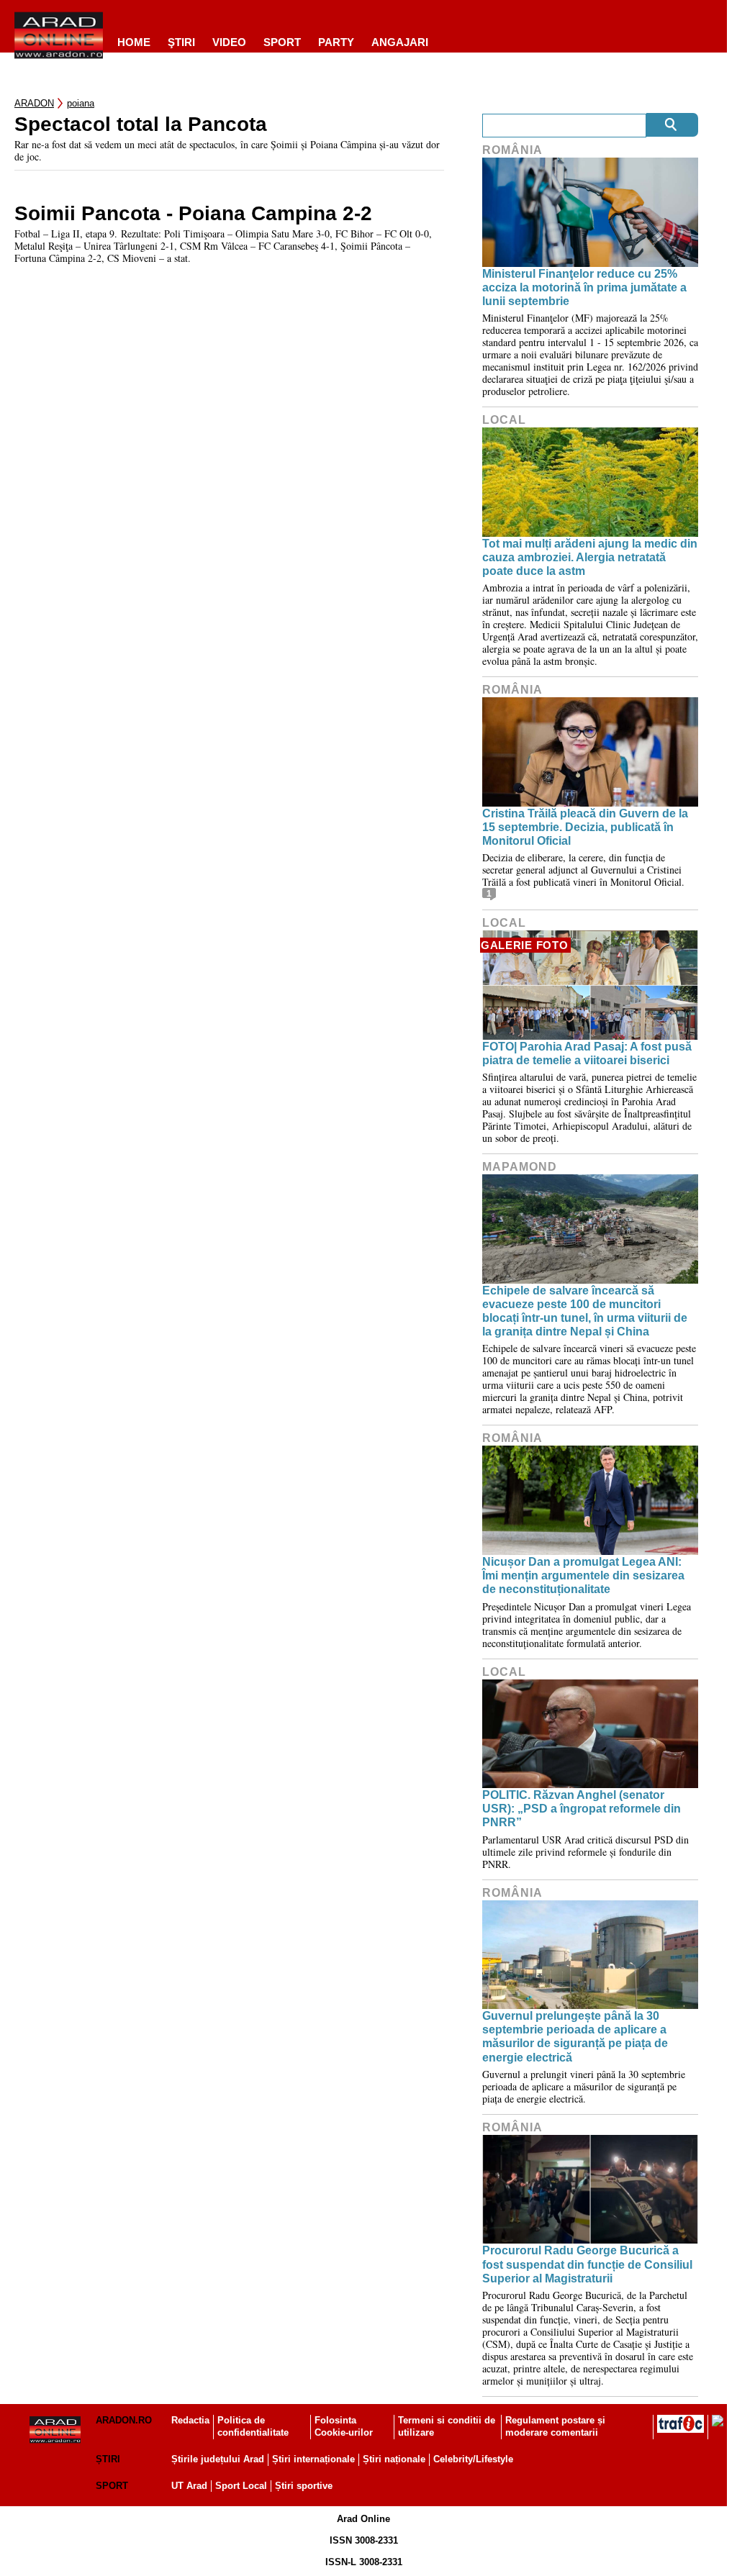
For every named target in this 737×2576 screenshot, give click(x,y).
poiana (81, 103)
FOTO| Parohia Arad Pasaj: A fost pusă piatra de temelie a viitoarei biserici (587, 1053)
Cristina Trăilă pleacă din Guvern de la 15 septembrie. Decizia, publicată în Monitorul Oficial (585, 827)
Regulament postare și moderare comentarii (555, 2426)
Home (134, 42)
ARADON (34, 103)
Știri (108, 2459)
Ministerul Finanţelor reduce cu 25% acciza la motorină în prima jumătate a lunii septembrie (584, 287)
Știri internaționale (313, 2459)
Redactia (190, 2420)
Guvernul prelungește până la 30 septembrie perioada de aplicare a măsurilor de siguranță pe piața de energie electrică (575, 2037)
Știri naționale (394, 2459)
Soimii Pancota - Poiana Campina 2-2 (193, 214)
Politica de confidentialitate (253, 2426)
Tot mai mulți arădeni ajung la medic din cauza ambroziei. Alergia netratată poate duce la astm (590, 557)
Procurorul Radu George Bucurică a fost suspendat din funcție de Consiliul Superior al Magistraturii (587, 2264)
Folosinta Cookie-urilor (344, 2426)
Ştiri (181, 42)
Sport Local (241, 2486)
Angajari (400, 42)
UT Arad (189, 2486)
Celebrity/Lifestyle (473, 2459)
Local (504, 420)
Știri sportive (304, 2486)
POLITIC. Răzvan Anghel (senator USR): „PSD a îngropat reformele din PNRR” (582, 1809)
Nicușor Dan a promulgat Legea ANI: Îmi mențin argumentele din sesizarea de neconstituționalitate (583, 1575)
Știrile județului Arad (218, 2459)
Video (229, 42)
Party (336, 42)
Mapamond (520, 1167)
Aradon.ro (124, 2420)
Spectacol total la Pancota (141, 124)
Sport (282, 42)
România (512, 150)
